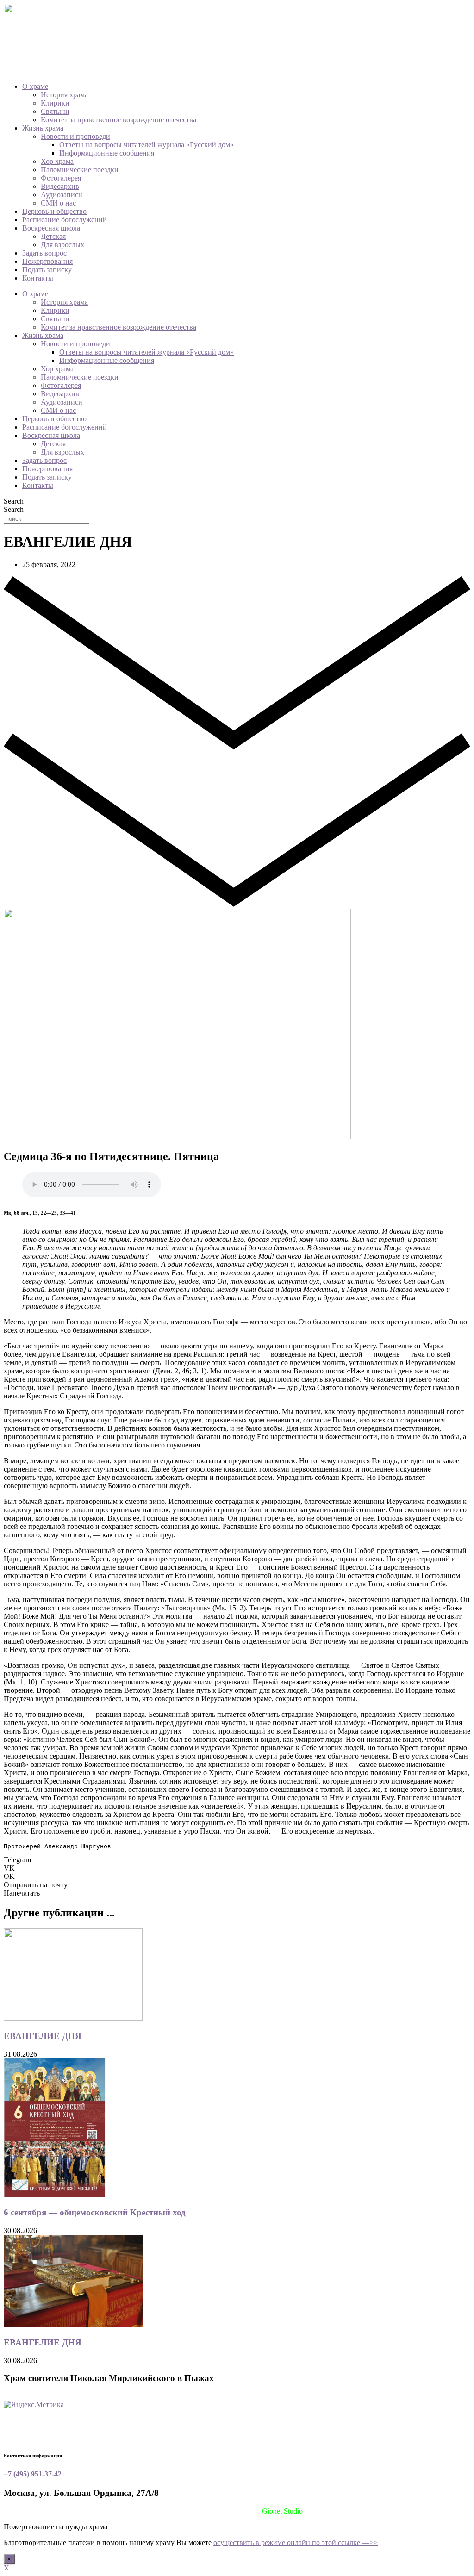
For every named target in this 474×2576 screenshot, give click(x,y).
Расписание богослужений (65, 220)
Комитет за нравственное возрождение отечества (118, 120)
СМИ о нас (58, 203)
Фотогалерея (61, 178)
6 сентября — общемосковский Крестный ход (95, 2212)
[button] (237, 1860)
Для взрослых (62, 245)
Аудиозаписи (62, 195)
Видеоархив (60, 186)
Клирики (55, 103)
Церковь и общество (54, 211)
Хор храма (57, 161)
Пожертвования (47, 261)
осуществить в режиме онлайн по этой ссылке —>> (296, 2542)
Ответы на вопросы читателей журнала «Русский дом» (147, 145)
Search (14, 501)
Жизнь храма (43, 128)
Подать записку (47, 270)
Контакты (38, 278)
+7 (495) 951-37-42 (33, 2474)
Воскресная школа (51, 228)
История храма (64, 95)
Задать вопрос (44, 253)
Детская (53, 236)
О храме (35, 86)
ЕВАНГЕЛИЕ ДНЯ (43, 2036)
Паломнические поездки (80, 170)
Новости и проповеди (75, 136)
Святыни (55, 111)
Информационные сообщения (107, 153)
